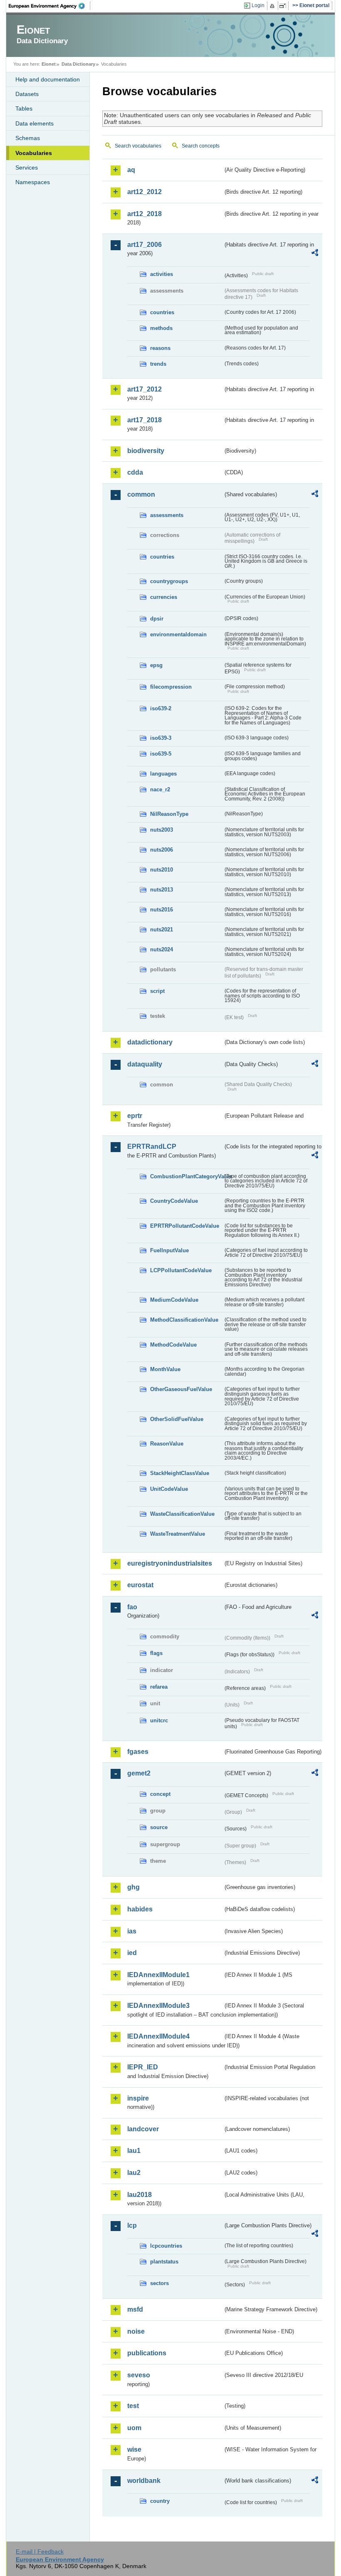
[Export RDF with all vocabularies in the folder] (315, 254)
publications (147, 2353)
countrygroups (169, 581)
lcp (132, 2225)
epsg (156, 665)
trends (158, 364)
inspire (138, 2098)
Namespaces (33, 182)
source (159, 1827)
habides (140, 1909)
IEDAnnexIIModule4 (158, 2036)
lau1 (134, 2151)
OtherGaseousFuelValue (181, 1389)
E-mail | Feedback (40, 2551)
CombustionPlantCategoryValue (187, 1176)
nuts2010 (162, 870)
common (141, 494)
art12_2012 (145, 192)
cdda (135, 472)
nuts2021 (162, 930)
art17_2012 (145, 389)
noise (136, 2331)
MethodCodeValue (173, 1345)
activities (162, 274)
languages (163, 774)
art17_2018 (145, 420)
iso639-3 (161, 738)
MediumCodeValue (174, 1300)
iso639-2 (161, 708)
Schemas (28, 138)
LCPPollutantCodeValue (181, 1270)
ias (132, 1931)
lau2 (134, 2173)
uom (134, 2428)
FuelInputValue (169, 1250)
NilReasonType (169, 814)
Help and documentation (48, 79)
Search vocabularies (138, 146)
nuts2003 (162, 830)
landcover (143, 2129)
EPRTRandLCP (152, 1146)
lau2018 (140, 2195)
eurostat (140, 1585)
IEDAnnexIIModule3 (158, 2006)
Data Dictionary (78, 64)
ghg (133, 1887)
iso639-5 (161, 754)
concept (160, 1794)
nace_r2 (160, 789)
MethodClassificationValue (184, 1320)
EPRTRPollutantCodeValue (185, 1226)
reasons (160, 348)
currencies (164, 597)
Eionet (49, 64)
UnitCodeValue (169, 1489)
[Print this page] (273, 6)
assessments (167, 515)
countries (162, 312)
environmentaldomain (178, 634)
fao (132, 1607)
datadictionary (150, 1042)
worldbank (144, 2481)
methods (161, 328)
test (133, 2406)
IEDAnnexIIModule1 (158, 1975)
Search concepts (201, 146)
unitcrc (159, 1720)
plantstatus (164, 2262)
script (157, 991)
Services (27, 167)
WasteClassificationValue (182, 1514)
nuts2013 (162, 890)
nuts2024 (162, 949)
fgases (138, 1752)
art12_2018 (145, 214)
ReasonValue (167, 1444)
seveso (139, 2375)
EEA (49, 6)
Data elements (35, 123)
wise (134, 2449)
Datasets (27, 94)
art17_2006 (145, 245)
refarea (159, 1687)
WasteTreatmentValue (178, 1534)
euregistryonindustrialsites (170, 1563)
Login (258, 5)
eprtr (135, 1116)
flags (156, 1653)
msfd (135, 2309)
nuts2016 (162, 910)
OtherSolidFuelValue (177, 1419)
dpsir (157, 619)
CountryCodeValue (174, 1201)
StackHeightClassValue (180, 1473)
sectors (159, 2283)
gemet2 (139, 1773)
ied (132, 1953)
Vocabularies (34, 153)
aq (131, 170)
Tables (24, 108)
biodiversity (146, 451)
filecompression (171, 687)
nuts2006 (162, 850)
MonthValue (165, 1369)
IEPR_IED (143, 2067)
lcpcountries (166, 2246)
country (160, 2501)
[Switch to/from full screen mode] (284, 6)
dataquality (145, 1064)
